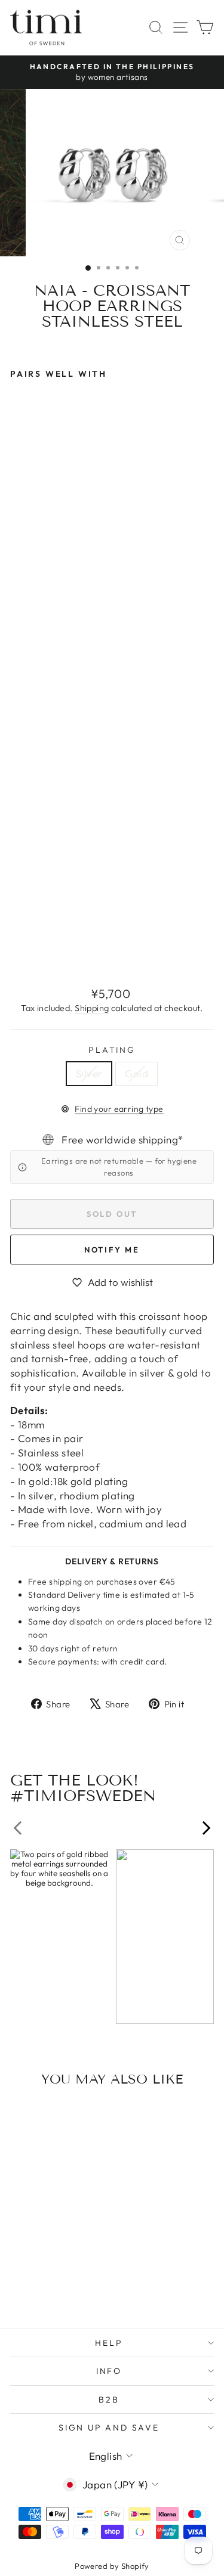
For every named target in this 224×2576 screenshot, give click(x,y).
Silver (89, 1073)
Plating (112, 1050)
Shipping (92, 1008)
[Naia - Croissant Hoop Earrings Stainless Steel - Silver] (17, 949)
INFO (109, 2371)
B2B (109, 2400)
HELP (109, 2343)
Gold (136, 1073)
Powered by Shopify (112, 2566)
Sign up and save (109, 2428)
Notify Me (112, 1250)
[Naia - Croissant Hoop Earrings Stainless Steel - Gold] (31, 949)
